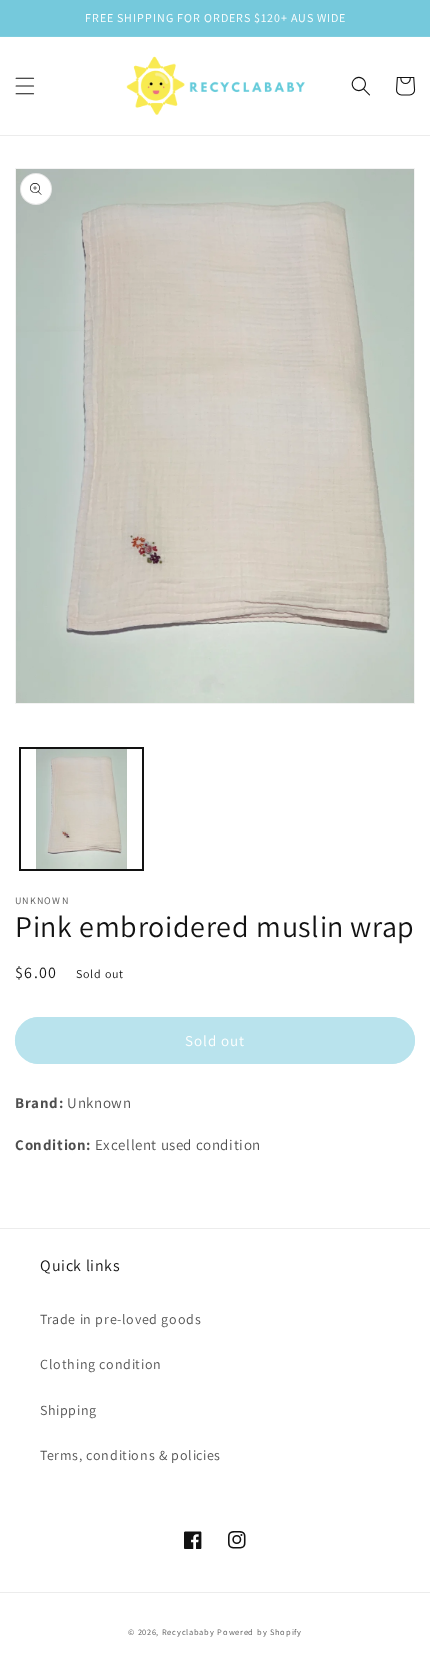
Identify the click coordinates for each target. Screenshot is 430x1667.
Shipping (68, 1410)
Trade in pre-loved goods (120, 1319)
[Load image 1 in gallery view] (81, 809)
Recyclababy (188, 1631)
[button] (25, 86)
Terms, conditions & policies (130, 1455)
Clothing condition (101, 1364)
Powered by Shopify (259, 1631)
